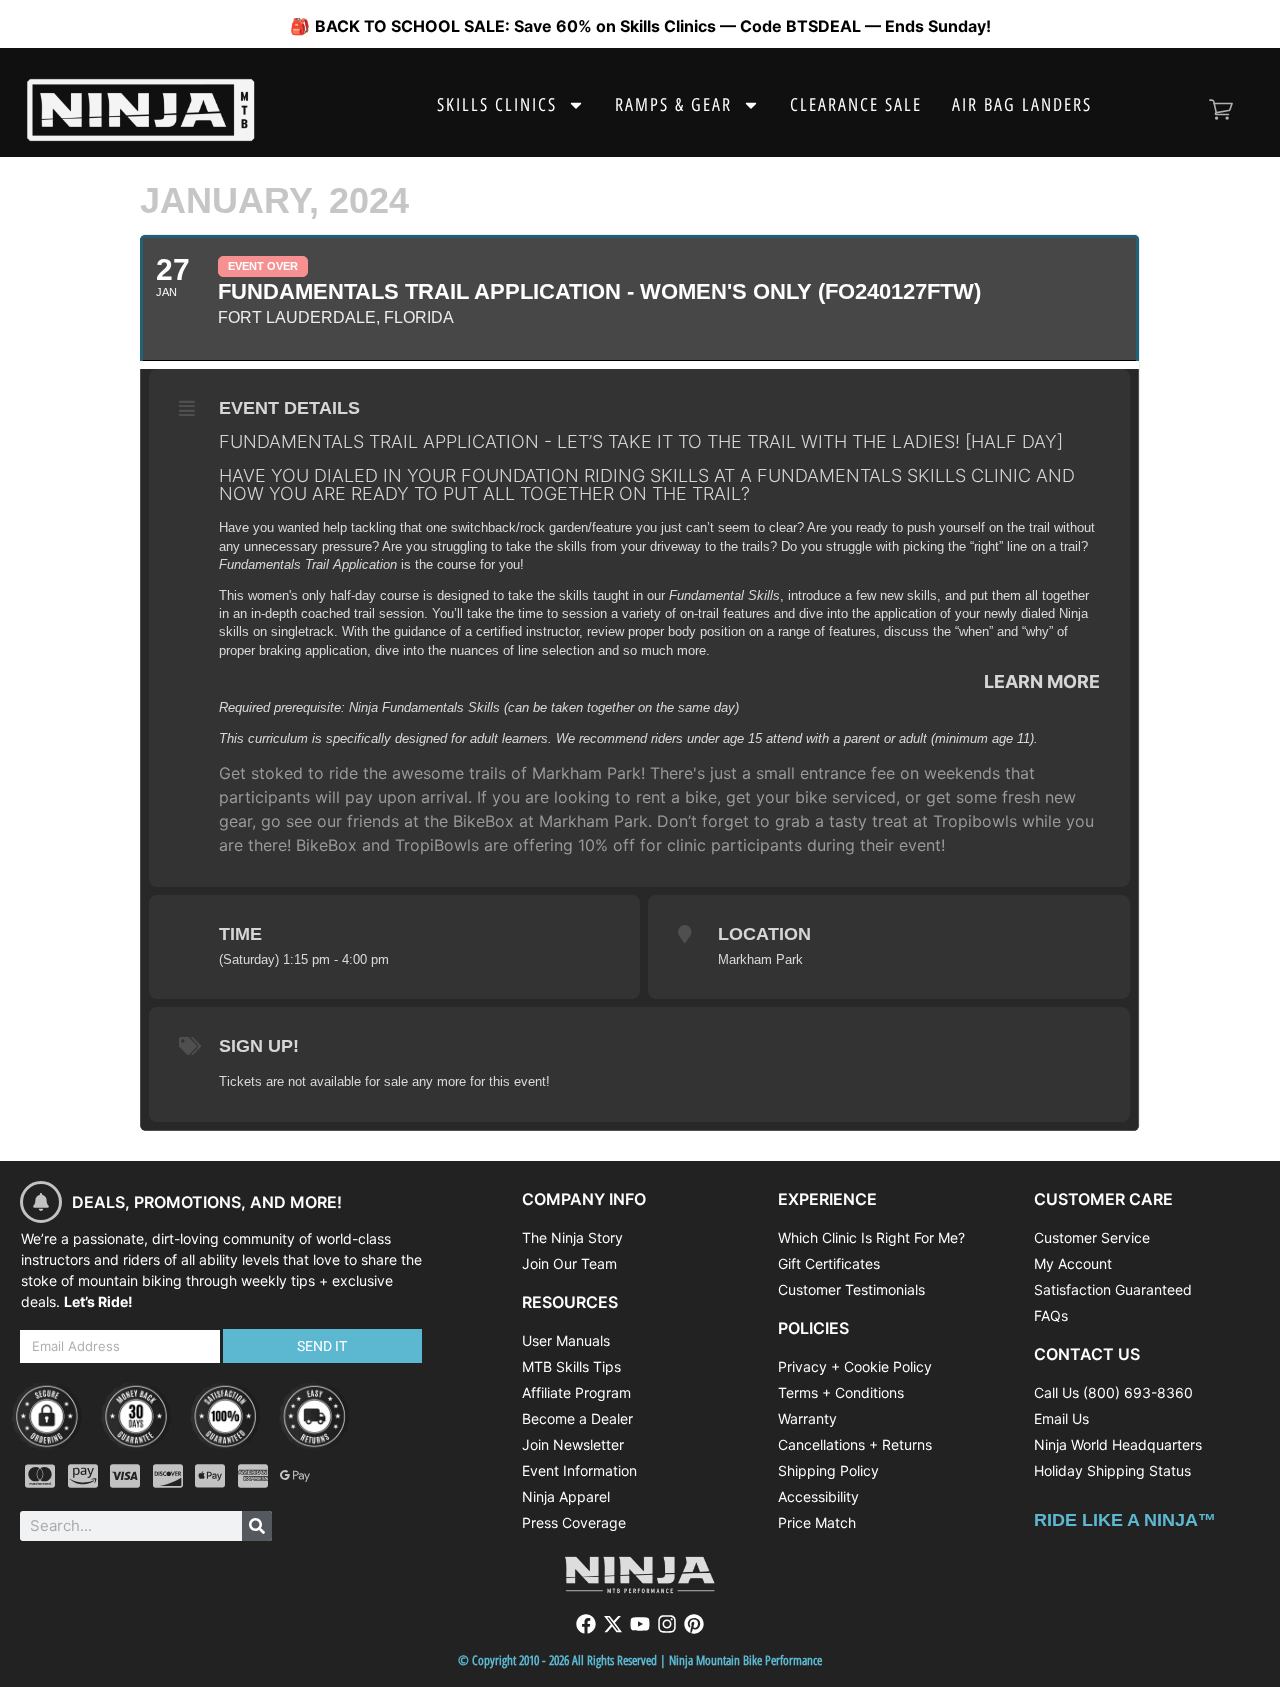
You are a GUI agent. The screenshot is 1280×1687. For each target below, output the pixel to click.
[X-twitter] (613, 1624)
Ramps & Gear (673, 105)
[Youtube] (640, 1624)
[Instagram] (667, 1624)
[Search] (257, 1526)
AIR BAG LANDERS (1022, 105)
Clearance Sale (856, 105)
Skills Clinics (497, 105)
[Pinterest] (694, 1624)
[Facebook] (586, 1624)
